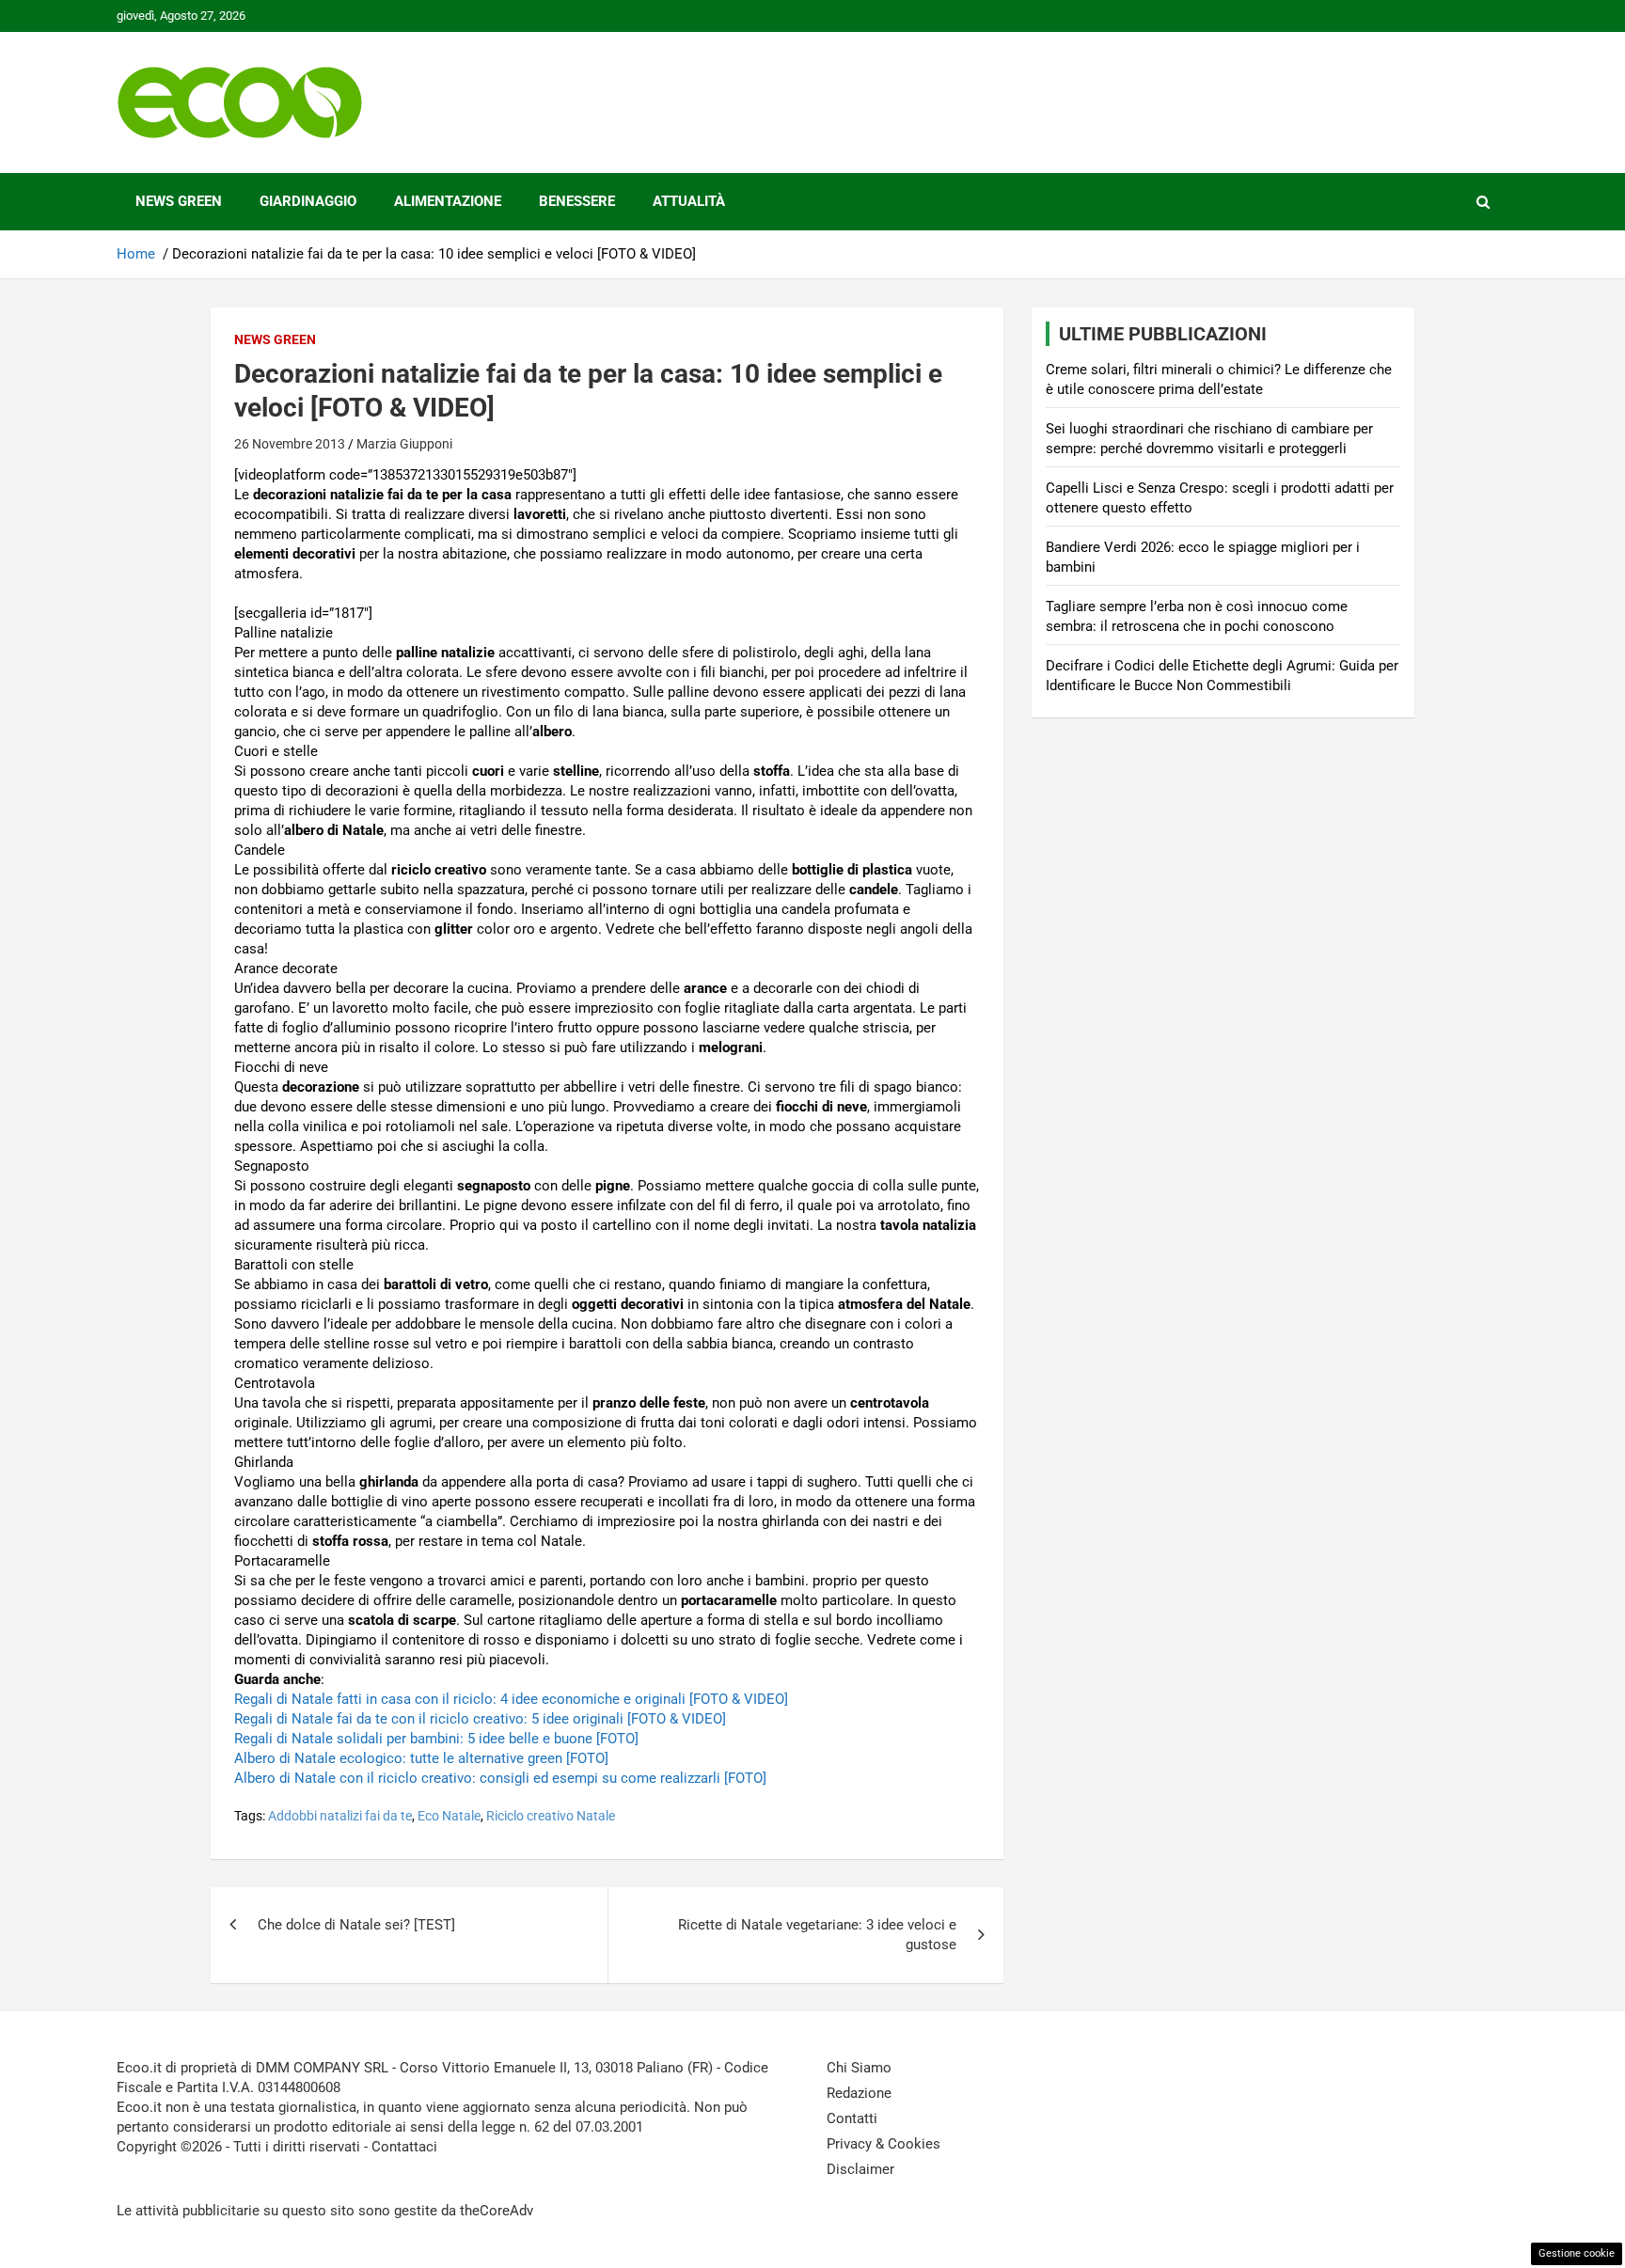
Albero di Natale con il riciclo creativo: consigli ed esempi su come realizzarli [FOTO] (500, 1778)
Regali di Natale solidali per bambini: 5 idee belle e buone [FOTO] (436, 1739)
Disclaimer (860, 2169)
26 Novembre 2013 (290, 444)
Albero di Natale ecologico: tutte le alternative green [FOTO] (421, 1758)
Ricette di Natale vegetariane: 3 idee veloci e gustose (817, 1935)
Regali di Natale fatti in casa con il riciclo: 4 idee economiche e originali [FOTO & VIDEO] (511, 1699)
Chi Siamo (859, 2068)
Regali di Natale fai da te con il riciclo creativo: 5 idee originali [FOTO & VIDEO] (480, 1719)
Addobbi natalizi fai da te (340, 1816)
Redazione (859, 2093)
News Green (179, 201)
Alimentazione (448, 201)
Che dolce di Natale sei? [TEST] (356, 1925)
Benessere (577, 201)
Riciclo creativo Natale (551, 1816)
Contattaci (404, 2147)
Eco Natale (449, 1816)
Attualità (689, 201)
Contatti (852, 2118)
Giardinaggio (308, 201)
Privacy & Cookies (883, 2144)
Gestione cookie (1577, 2253)
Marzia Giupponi (404, 444)
